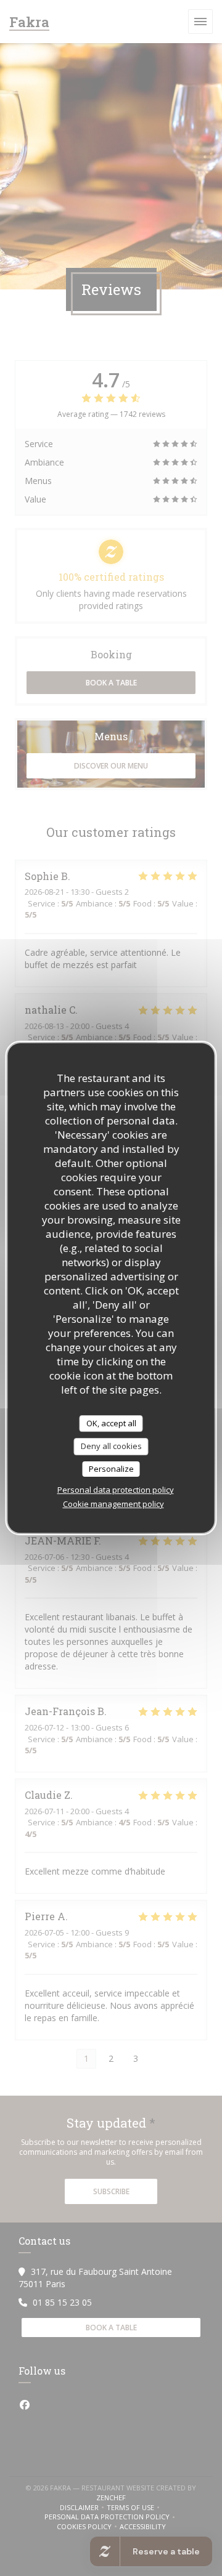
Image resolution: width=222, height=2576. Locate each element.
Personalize (111, 1469)
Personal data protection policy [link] (116, 1490)
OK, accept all (111, 1423)
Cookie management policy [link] (113, 1504)
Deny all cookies (111, 1446)
